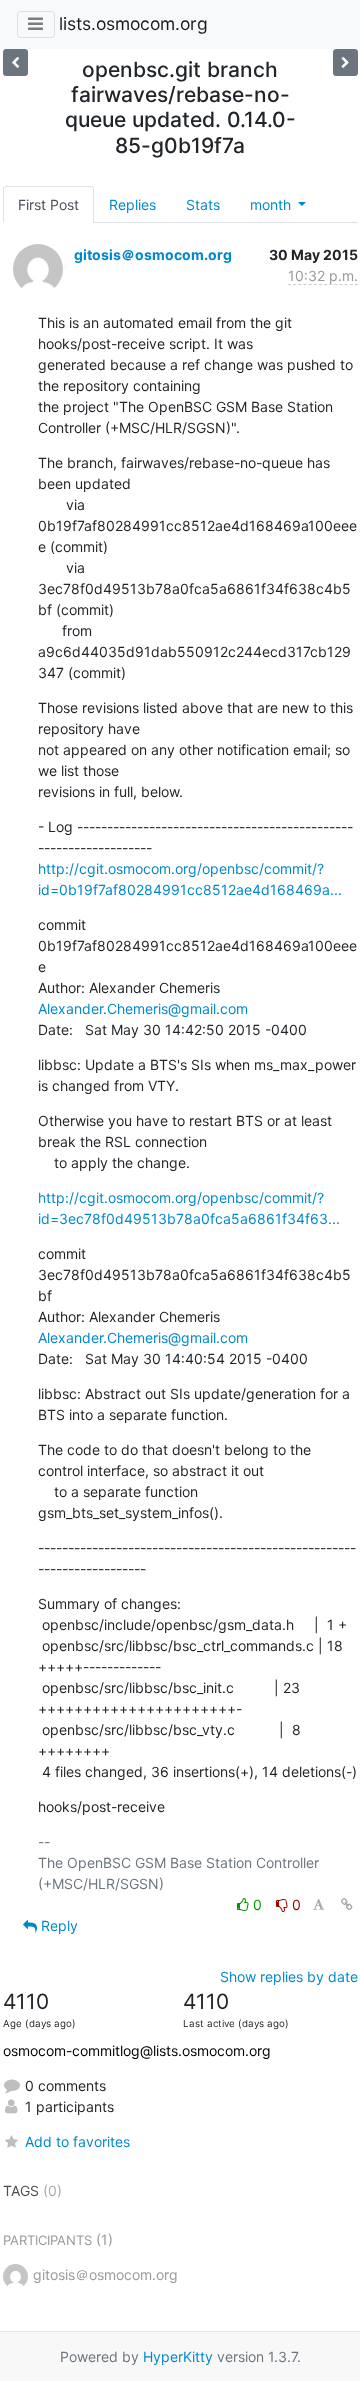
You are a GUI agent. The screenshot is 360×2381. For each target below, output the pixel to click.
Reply (57, 1925)
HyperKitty (178, 2356)
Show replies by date (289, 1976)
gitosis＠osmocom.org (153, 254)
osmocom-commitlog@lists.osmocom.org (137, 2050)
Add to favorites (77, 2141)
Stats (203, 204)
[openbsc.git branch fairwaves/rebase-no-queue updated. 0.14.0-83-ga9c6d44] (345, 62)
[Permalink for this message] (347, 1904)
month (272, 204)
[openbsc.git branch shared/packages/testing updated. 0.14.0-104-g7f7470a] (15, 62)
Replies (132, 204)
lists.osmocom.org (133, 23)
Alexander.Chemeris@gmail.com (143, 1008)
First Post (48, 204)
